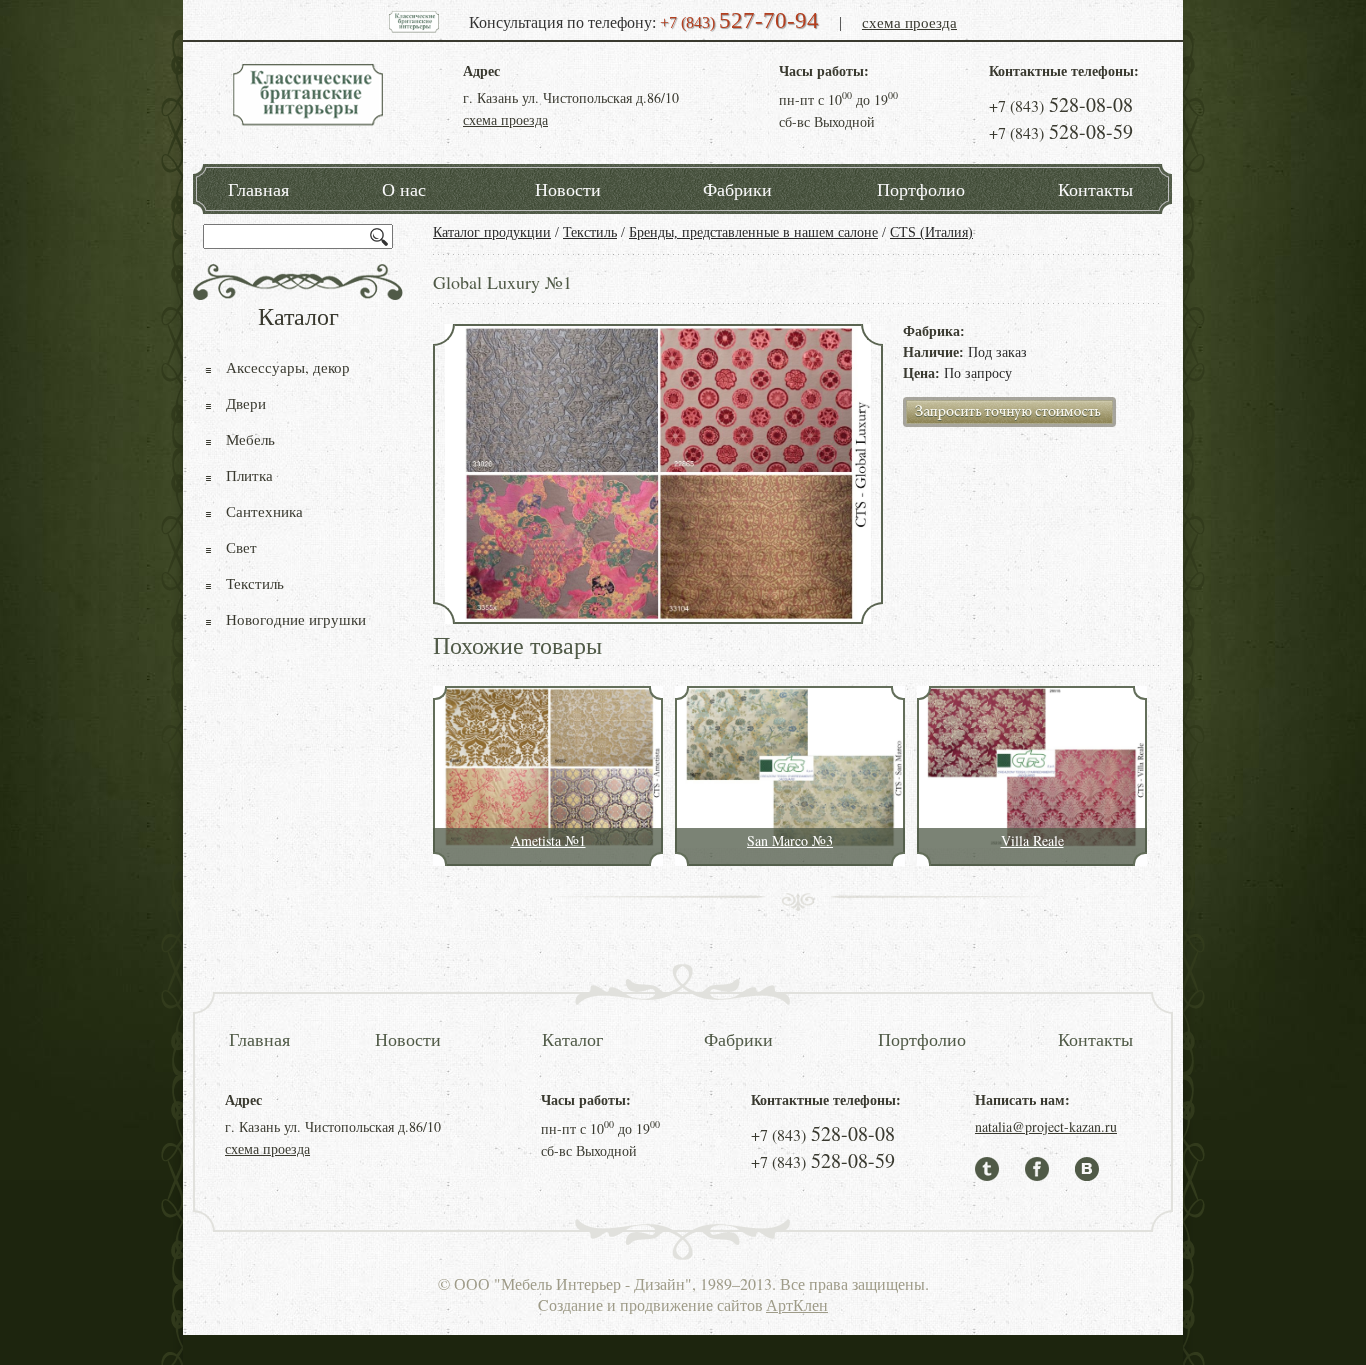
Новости (568, 189)
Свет (241, 547)
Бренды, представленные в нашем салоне (753, 232)
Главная (258, 189)
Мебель (250, 439)
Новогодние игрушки (296, 619)
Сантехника (264, 511)
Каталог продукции (492, 232)
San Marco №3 (790, 840)
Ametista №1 (548, 840)
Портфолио (921, 189)
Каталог (572, 1039)
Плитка (249, 475)
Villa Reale (1032, 840)
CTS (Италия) (931, 232)
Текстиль (590, 232)
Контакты (1095, 189)
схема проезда (909, 22)
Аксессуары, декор (288, 367)
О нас (404, 189)
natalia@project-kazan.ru (1046, 1126)
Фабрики (737, 189)
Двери (246, 403)
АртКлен (797, 1304)
